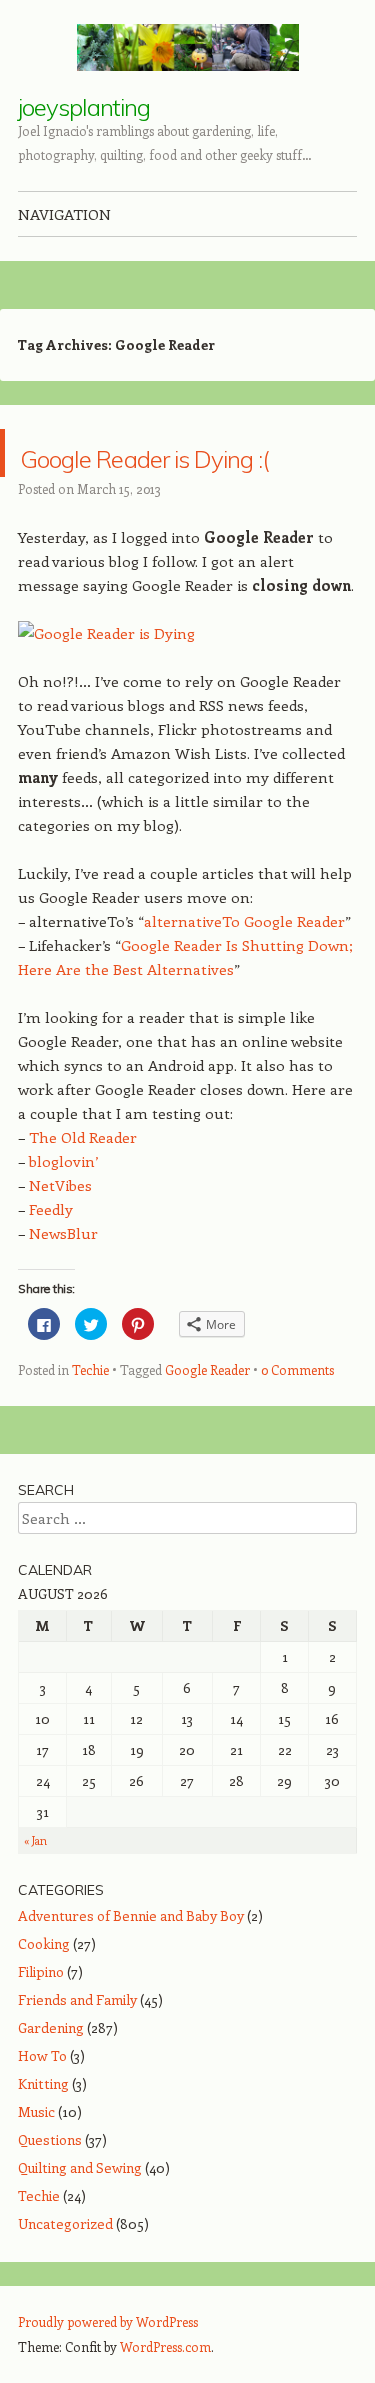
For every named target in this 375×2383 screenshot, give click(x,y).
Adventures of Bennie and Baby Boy (131, 1963)
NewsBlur (63, 1281)
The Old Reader (83, 1185)
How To (42, 2103)
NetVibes (60, 1233)
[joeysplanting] (188, 47)
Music (36, 2159)
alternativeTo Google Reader (244, 969)
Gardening (51, 2075)
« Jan (35, 1888)
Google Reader (207, 1417)
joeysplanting (84, 107)
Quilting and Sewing (80, 2215)
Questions (50, 2187)
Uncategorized (65, 2271)
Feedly (51, 1257)
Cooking (44, 1991)
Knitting (43, 2131)
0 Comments (297, 1417)
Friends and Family (77, 2047)
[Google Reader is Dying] (106, 681)
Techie (90, 1417)
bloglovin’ (63, 1209)
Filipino (41, 2019)
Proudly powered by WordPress (108, 2369)
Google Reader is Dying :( (169, 476)
